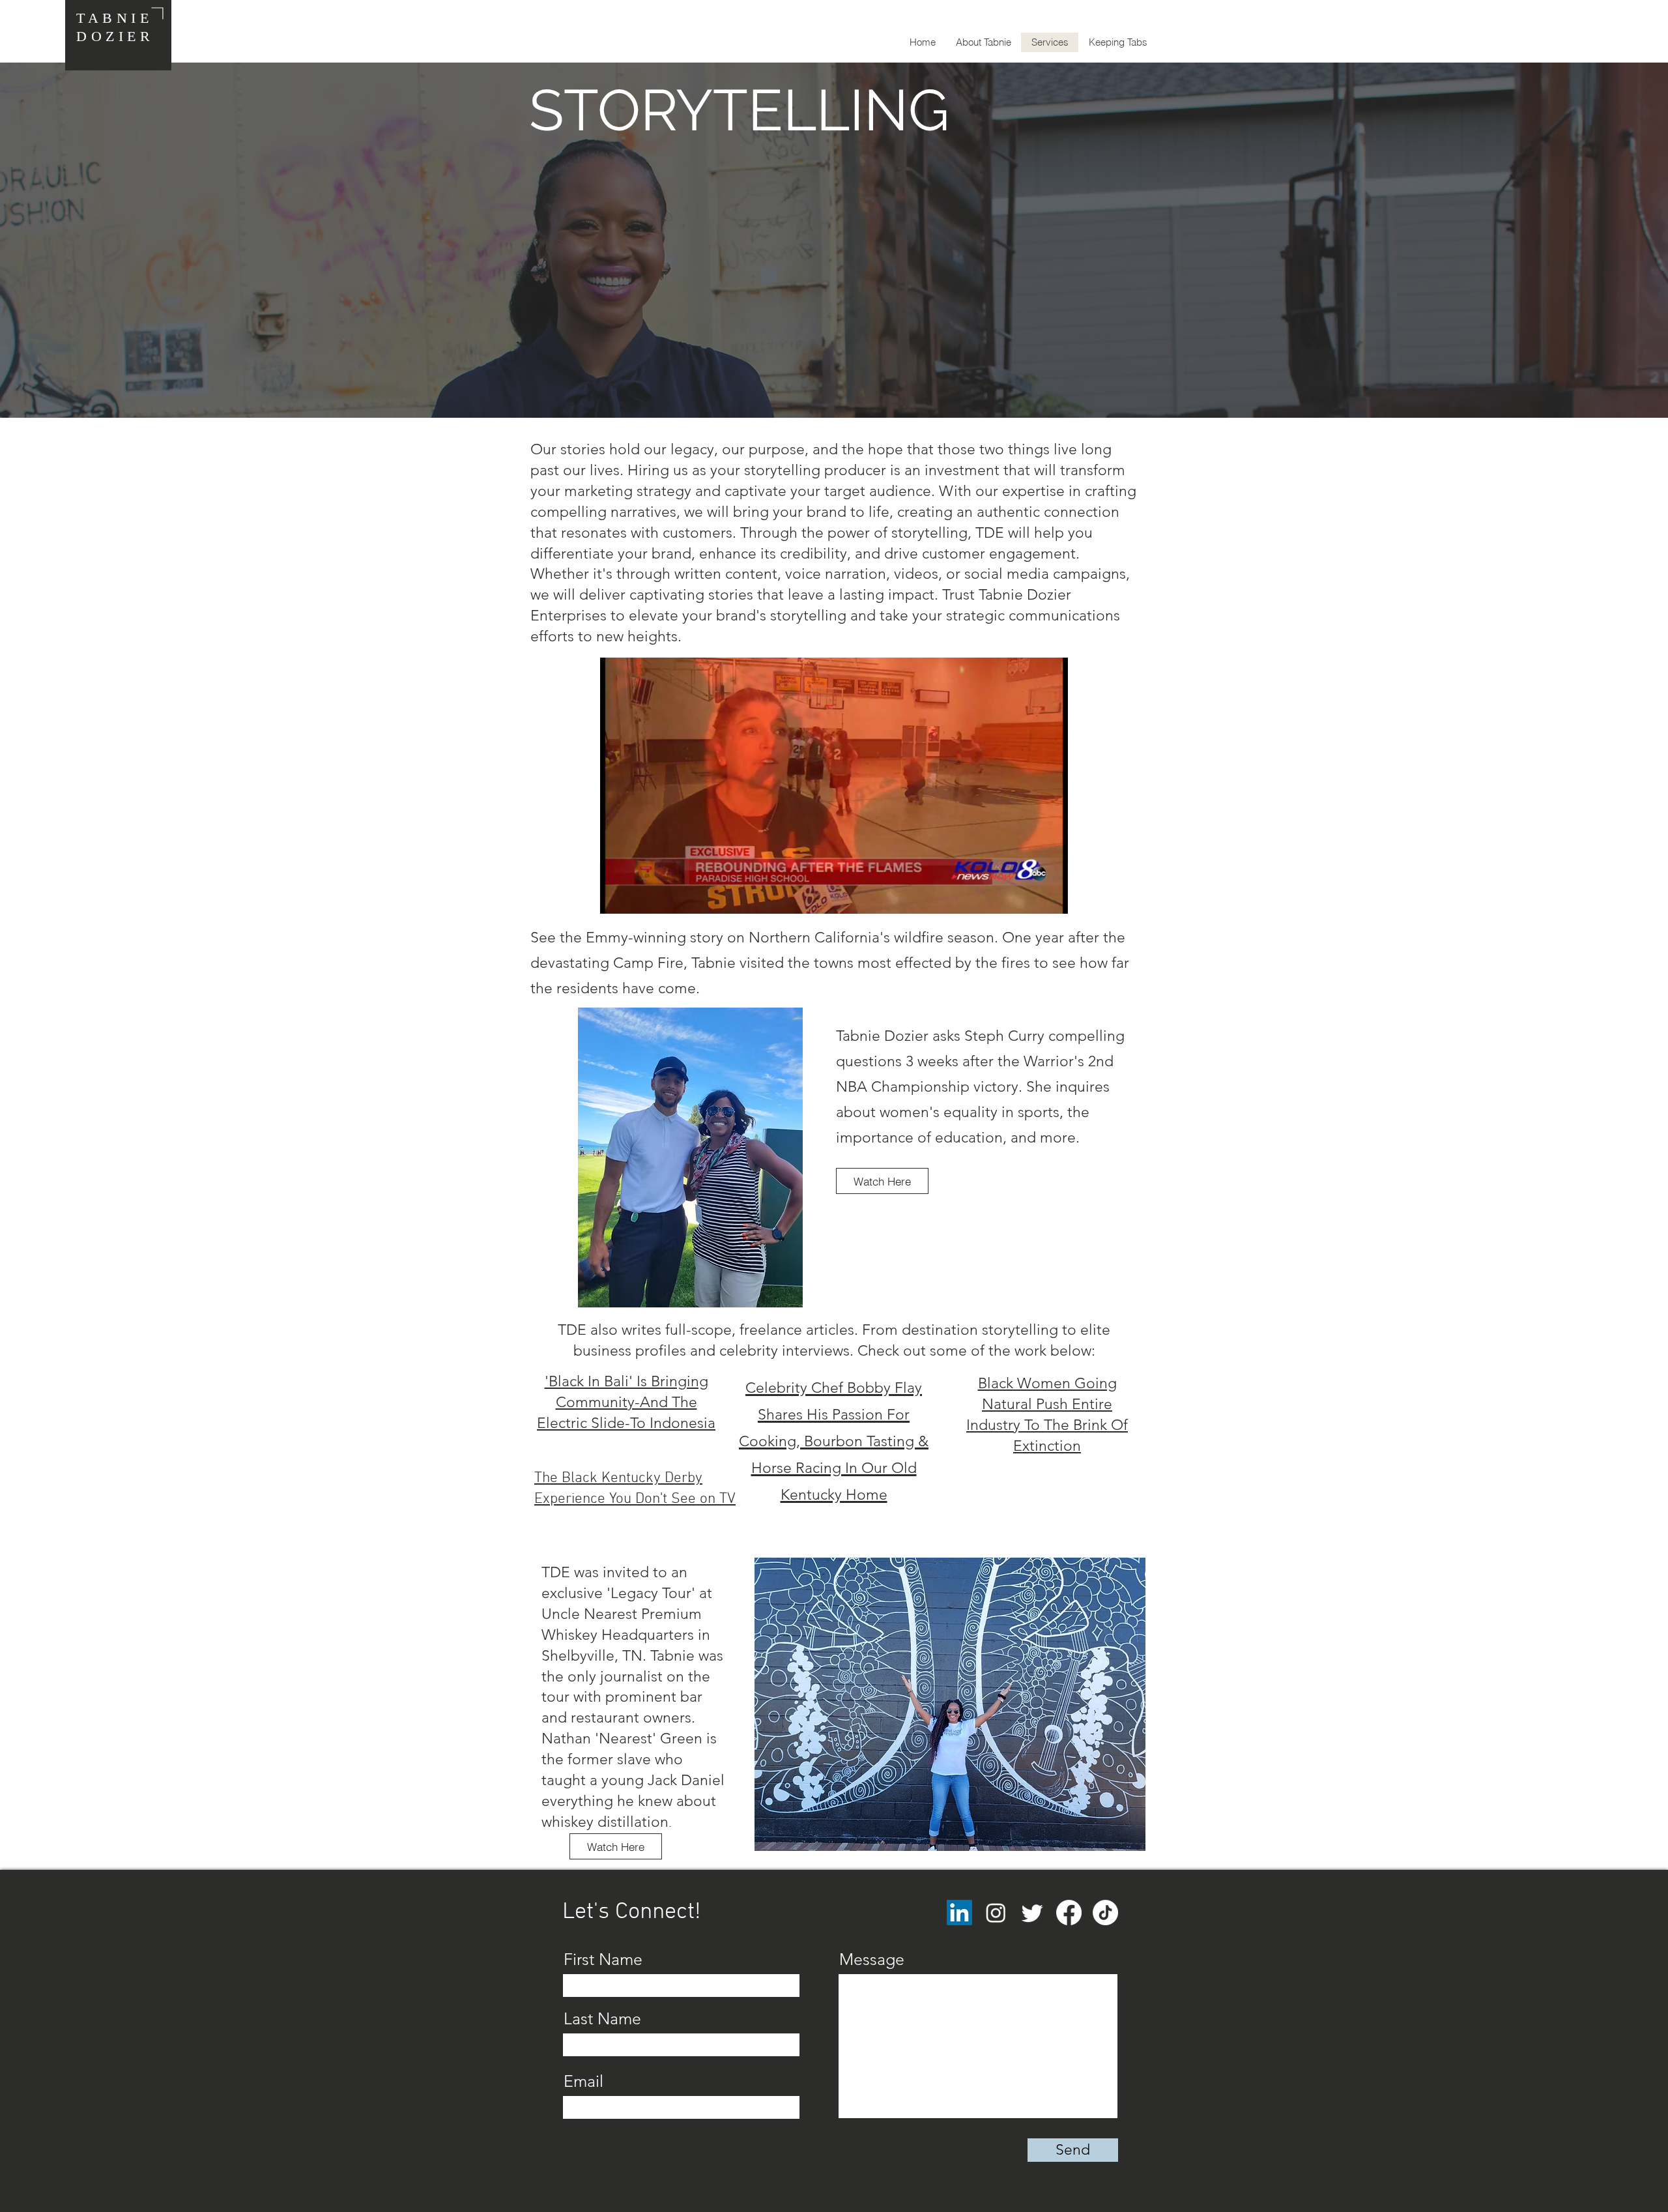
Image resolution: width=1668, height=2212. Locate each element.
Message (872, 1959)
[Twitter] (1032, 1913)
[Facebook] (1069, 1913)
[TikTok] (1105, 1913)
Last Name (602, 2019)
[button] (1051, 899)
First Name (603, 1959)
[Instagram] (996, 1913)
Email (583, 2081)
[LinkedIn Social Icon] (959, 1913)
